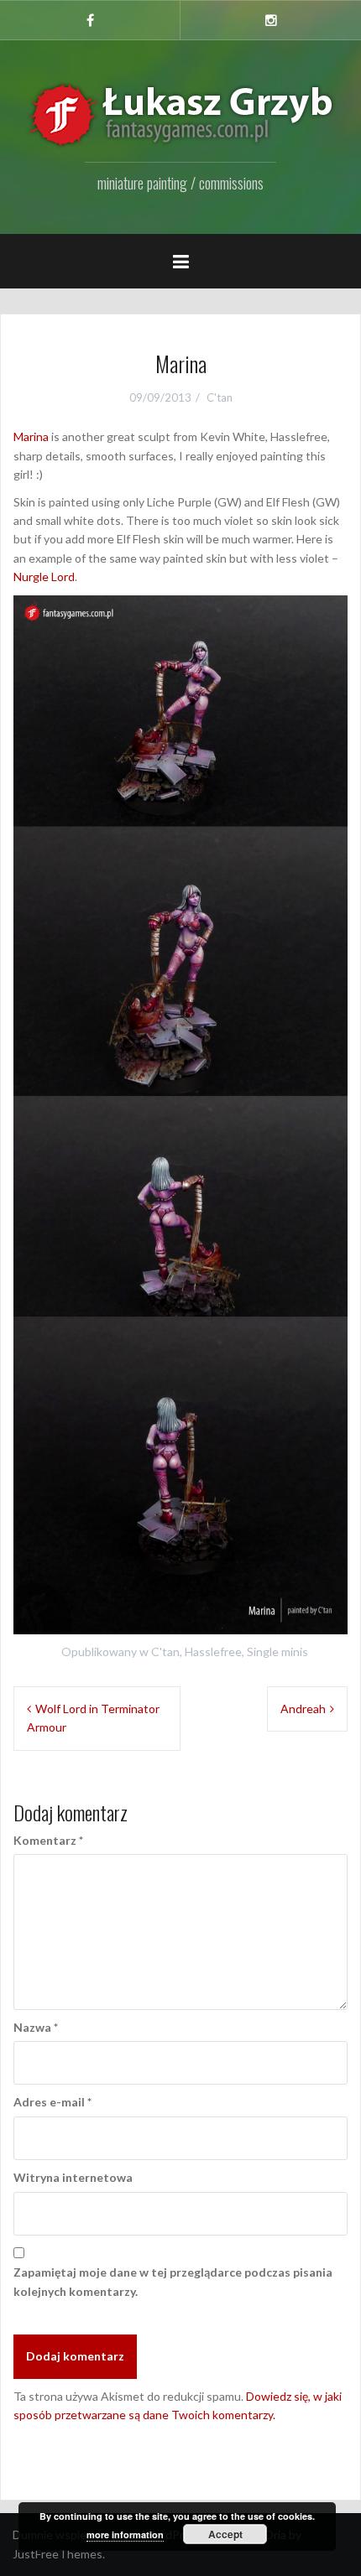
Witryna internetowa (73, 2177)
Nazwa (36, 2027)
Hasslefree (213, 1652)
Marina (31, 436)
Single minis (277, 1652)
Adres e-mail (52, 2102)
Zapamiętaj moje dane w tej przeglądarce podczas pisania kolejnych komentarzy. (173, 2281)
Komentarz (48, 1840)
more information (125, 2534)
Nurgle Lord (44, 576)
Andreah (303, 1709)
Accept (225, 2534)
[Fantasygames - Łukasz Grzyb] (180, 114)
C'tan (220, 397)
